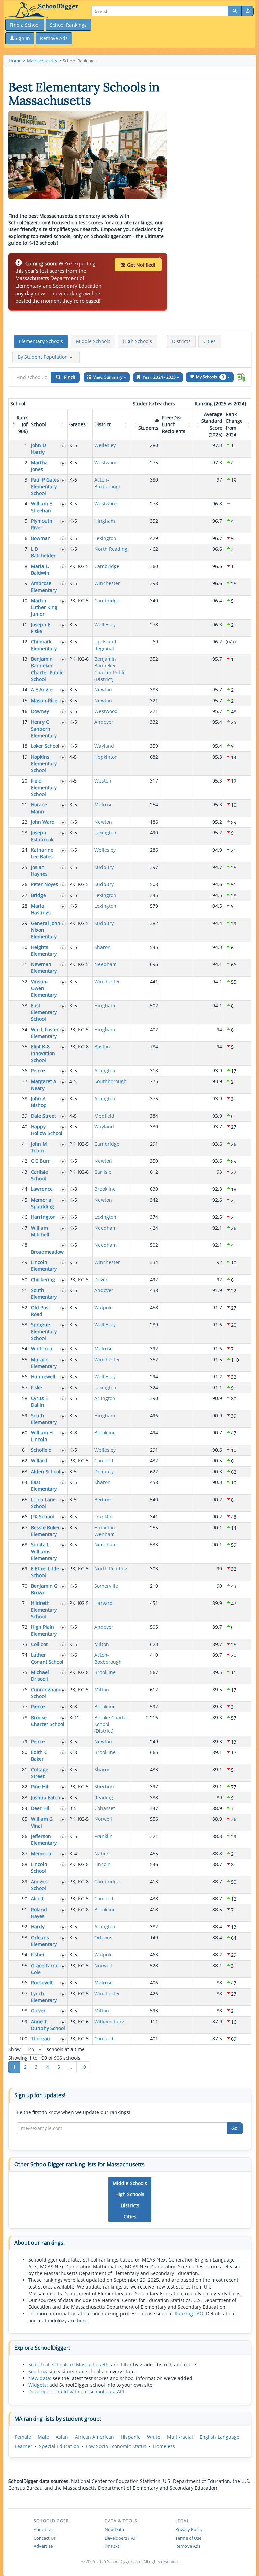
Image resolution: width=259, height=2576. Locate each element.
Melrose (104, 805)
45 (25, 1200)
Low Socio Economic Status (116, 2446)
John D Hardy (38, 449)
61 (25, 1450)
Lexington (105, 538)
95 (25, 1965)
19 (25, 757)
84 (25, 1808)
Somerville (106, 1586)
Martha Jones (39, 466)
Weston (103, 781)
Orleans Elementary (44, 1941)
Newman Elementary (44, 968)
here (82, 2320)
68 (25, 1545)
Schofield (41, 1450)
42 (25, 1161)
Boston (102, 1047)
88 (25, 1864)
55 (25, 1359)
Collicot (39, 1644)
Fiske (37, 1387)
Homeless (164, 2446)
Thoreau (40, 2039)
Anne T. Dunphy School (48, 2025)
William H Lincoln (42, 1436)
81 (25, 1769)
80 (25, 1752)
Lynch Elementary (44, 1997)
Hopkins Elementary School (44, 763)
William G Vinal (42, 1822)
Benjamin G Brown (44, 1589)
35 (25, 1047)
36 (25, 1071)
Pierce (38, 1707)
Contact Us (45, 2538)
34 (25, 1029)
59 (25, 1415)
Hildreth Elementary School (44, 1610)
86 (25, 1836)
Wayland (104, 746)
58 (25, 1398)
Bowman (41, 538)
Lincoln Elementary (44, 1266)
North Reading (111, 549)
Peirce (38, 1071)
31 (25, 964)
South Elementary (44, 1294)
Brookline (105, 1189)
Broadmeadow (47, 1252)
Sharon (103, 947)
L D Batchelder (43, 552)
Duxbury (104, 1471)
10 (25, 600)
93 (25, 1937)
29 (25, 923)
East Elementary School (44, 1012)
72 (25, 1627)
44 (25, 1189)
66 (25, 1517)
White (154, 2437)
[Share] (248, 11)
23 (25, 833)
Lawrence (42, 1189)
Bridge (38, 895)
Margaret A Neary (44, 1085)
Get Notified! (141, 265)
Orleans (103, 1937)
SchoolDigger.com (124, 2562)
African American (94, 2437)
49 (25, 1262)
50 (25, 1279)
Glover (38, 2011)
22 (25, 822)
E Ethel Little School (45, 1572)
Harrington (43, 1217)
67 (25, 1527)
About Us (43, 2529)
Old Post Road (40, 1311)
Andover (104, 722)
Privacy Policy (189, 2529)
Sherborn (105, 1787)
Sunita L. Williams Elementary (44, 1551)
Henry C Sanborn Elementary (44, 729)
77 (25, 1707)
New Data (114, 2529)
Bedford (104, 1499)
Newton (103, 690)
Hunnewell (43, 1377)
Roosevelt (42, 1983)
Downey (40, 711)
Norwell (103, 1819)
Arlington (105, 1071)
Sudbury (104, 867)
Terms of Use (188, 2538)
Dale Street (44, 1116)
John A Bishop (39, 1102)
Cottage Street (40, 1773)
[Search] (235, 11)
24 (25, 850)
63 (25, 1471)
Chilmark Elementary (44, 645)
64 (25, 1482)
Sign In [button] (22, 38)
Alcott (37, 1899)
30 (25, 947)
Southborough (111, 1081)
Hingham (105, 521)
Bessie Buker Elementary (46, 1531)
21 (25, 805)
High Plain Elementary (44, 1630)
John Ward (43, 822)
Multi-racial (180, 2437)
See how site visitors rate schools (66, 2371)
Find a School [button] (25, 25)
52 (25, 1307)
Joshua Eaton (46, 1797)
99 (25, 2021)
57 (25, 1387)
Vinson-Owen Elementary (44, 988)
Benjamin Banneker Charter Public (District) (111, 669)
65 (25, 1499)
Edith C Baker (39, 1756)
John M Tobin (39, 1147)
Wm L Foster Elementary (45, 1033)
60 (25, 1433)
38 (25, 1099)
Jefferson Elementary (44, 1840)
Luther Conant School (47, 1658)
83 (25, 1797)
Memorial (42, 1853)
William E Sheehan (41, 507)
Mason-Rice (44, 700)
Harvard (104, 1603)
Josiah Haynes (39, 870)
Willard (39, 1461)
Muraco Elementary (44, 1363)
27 (25, 895)
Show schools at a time (47, 2049)
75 (25, 1672)
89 (25, 1881)
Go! (235, 2128)
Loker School (45, 746)
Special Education (59, 2446)
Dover (101, 1279)
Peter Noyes (45, 884)
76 (25, 1689)
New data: (40, 2378)
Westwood (106, 462)
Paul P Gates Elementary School (45, 486)
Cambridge (107, 566)
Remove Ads (188, 2546)
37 (25, 1081)
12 (25, 642)
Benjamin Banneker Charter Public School (47, 669)
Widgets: (38, 2385)
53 (25, 1325)
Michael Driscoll (40, 1676)
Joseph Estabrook (42, 836)
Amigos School (39, 1885)
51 (25, 1290)
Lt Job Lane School (43, 1503)
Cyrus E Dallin (39, 1402)
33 (25, 1005)
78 (25, 1717)
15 (25, 700)
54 (25, 1349)
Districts (181, 341)
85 (25, 1819)
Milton (102, 1644)
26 (25, 884)
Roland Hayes (39, 1913)
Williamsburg (109, 2021)
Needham (106, 964)
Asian (62, 2437)
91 (25, 1909)
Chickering (43, 1279)
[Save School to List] (63, 446)
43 (25, 1172)
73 (25, 1644)
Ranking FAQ (189, 2314)
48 (25, 1245)
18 (25, 746)
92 (25, 1927)
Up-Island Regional (105, 645)
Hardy (38, 1927)
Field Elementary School (44, 787)
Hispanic (131, 2437)
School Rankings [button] (68, 25)
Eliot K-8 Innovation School (43, 1053)
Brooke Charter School (48, 1721)
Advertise (43, 2546)
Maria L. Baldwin (40, 569)
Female (23, 2437)
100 (23, 2039)
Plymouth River (42, 524)
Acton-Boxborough (108, 483)
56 (25, 1377)
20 (25, 781)
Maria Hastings (41, 909)
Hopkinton (106, 757)
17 (25, 722)
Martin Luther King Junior (44, 607)
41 (25, 1144)
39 (25, 1116)
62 (25, 1461)
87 (25, 1853)
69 (25, 1569)
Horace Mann (39, 808)
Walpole (104, 1307)
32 (25, 981)
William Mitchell (40, 1231)
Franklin (104, 1517)
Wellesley (105, 445)
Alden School (46, 1471)
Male (43, 2437)
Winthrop (42, 1349)
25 (25, 867)
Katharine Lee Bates (42, 853)
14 (25, 690)
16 (25, 711)
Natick (102, 1853)
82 (25, 1787)
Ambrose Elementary (44, 587)
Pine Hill (40, 1787)
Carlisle (103, 1172)
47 (25, 1228)
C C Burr (40, 1161)
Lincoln (103, 1864)
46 (25, 1217)
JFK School (42, 1517)
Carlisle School (39, 1175)
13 (25, 659)
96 (25, 1983)
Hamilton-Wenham (106, 1531)
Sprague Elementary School (44, 1331)
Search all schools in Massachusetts (69, 2365)
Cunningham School (46, 1693)
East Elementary (44, 1486)
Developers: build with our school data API (76, 2392)
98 (25, 2011)
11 (25, 624)
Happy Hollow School (47, 1130)
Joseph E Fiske (41, 628)
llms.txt (112, 2546)
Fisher (38, 1955)
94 (25, 1955)
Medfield (104, 1116)
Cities (210, 341)
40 (25, 1127)
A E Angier (43, 690)
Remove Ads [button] (54, 38)
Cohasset (105, 1808)
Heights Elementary (44, 950)
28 (25, 906)
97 (25, 1993)
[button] (46, 357)
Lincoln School (39, 1868)
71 (25, 1603)
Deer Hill (41, 1808)
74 (25, 1655)
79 (25, 1741)
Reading (104, 1797)
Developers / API (121, 2538)
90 (25, 1899)
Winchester (107, 583)
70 (25, 1586)
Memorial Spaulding (42, 1203)
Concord (104, 1461)
